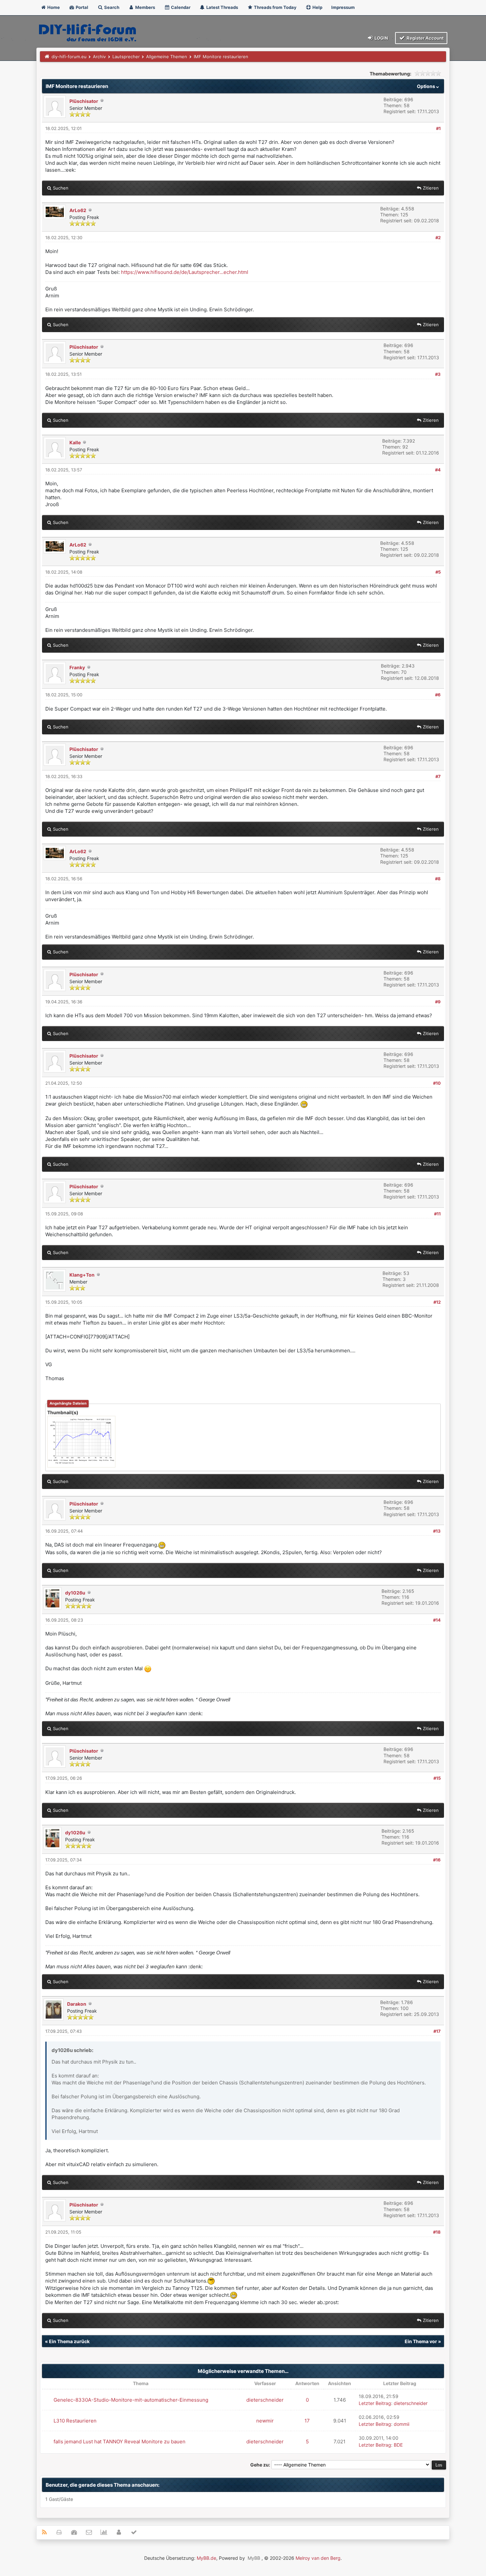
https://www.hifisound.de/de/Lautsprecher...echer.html (185, 272)
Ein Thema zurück (69, 2341)
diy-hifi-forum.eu (69, 57)
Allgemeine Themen (167, 57)
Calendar (180, 7)
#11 (437, 1214)
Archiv (99, 57)
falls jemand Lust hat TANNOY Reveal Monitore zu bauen (120, 2442)
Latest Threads (222, 7)
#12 (437, 1302)
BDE (398, 2445)
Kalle (75, 442)
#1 (438, 128)
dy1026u (75, 1593)
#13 (437, 1531)
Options (426, 86)
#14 (437, 1620)
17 (307, 2421)
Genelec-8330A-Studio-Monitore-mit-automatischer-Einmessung (131, 2400)
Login (381, 38)
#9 (438, 1002)
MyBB (254, 2558)
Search (111, 7)
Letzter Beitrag (375, 2403)
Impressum (343, 7)
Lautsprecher (126, 57)
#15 (437, 1778)
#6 (438, 695)
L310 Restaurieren (75, 2421)
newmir (265, 2421)
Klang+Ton (82, 1275)
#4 (438, 470)
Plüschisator (84, 101)
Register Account (425, 38)
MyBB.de (206, 2558)
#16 (437, 1860)
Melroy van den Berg (318, 2558)
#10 (437, 1083)
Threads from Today (275, 7)
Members (145, 7)
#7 (438, 776)
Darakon (77, 2004)
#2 (438, 238)
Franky (77, 667)
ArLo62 (78, 210)
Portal (81, 7)
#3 (438, 374)
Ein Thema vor (421, 2341)
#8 (438, 879)
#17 (437, 2031)
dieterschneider (265, 2400)
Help (317, 7)
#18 (437, 2232)
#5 (438, 572)
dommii (402, 2424)
